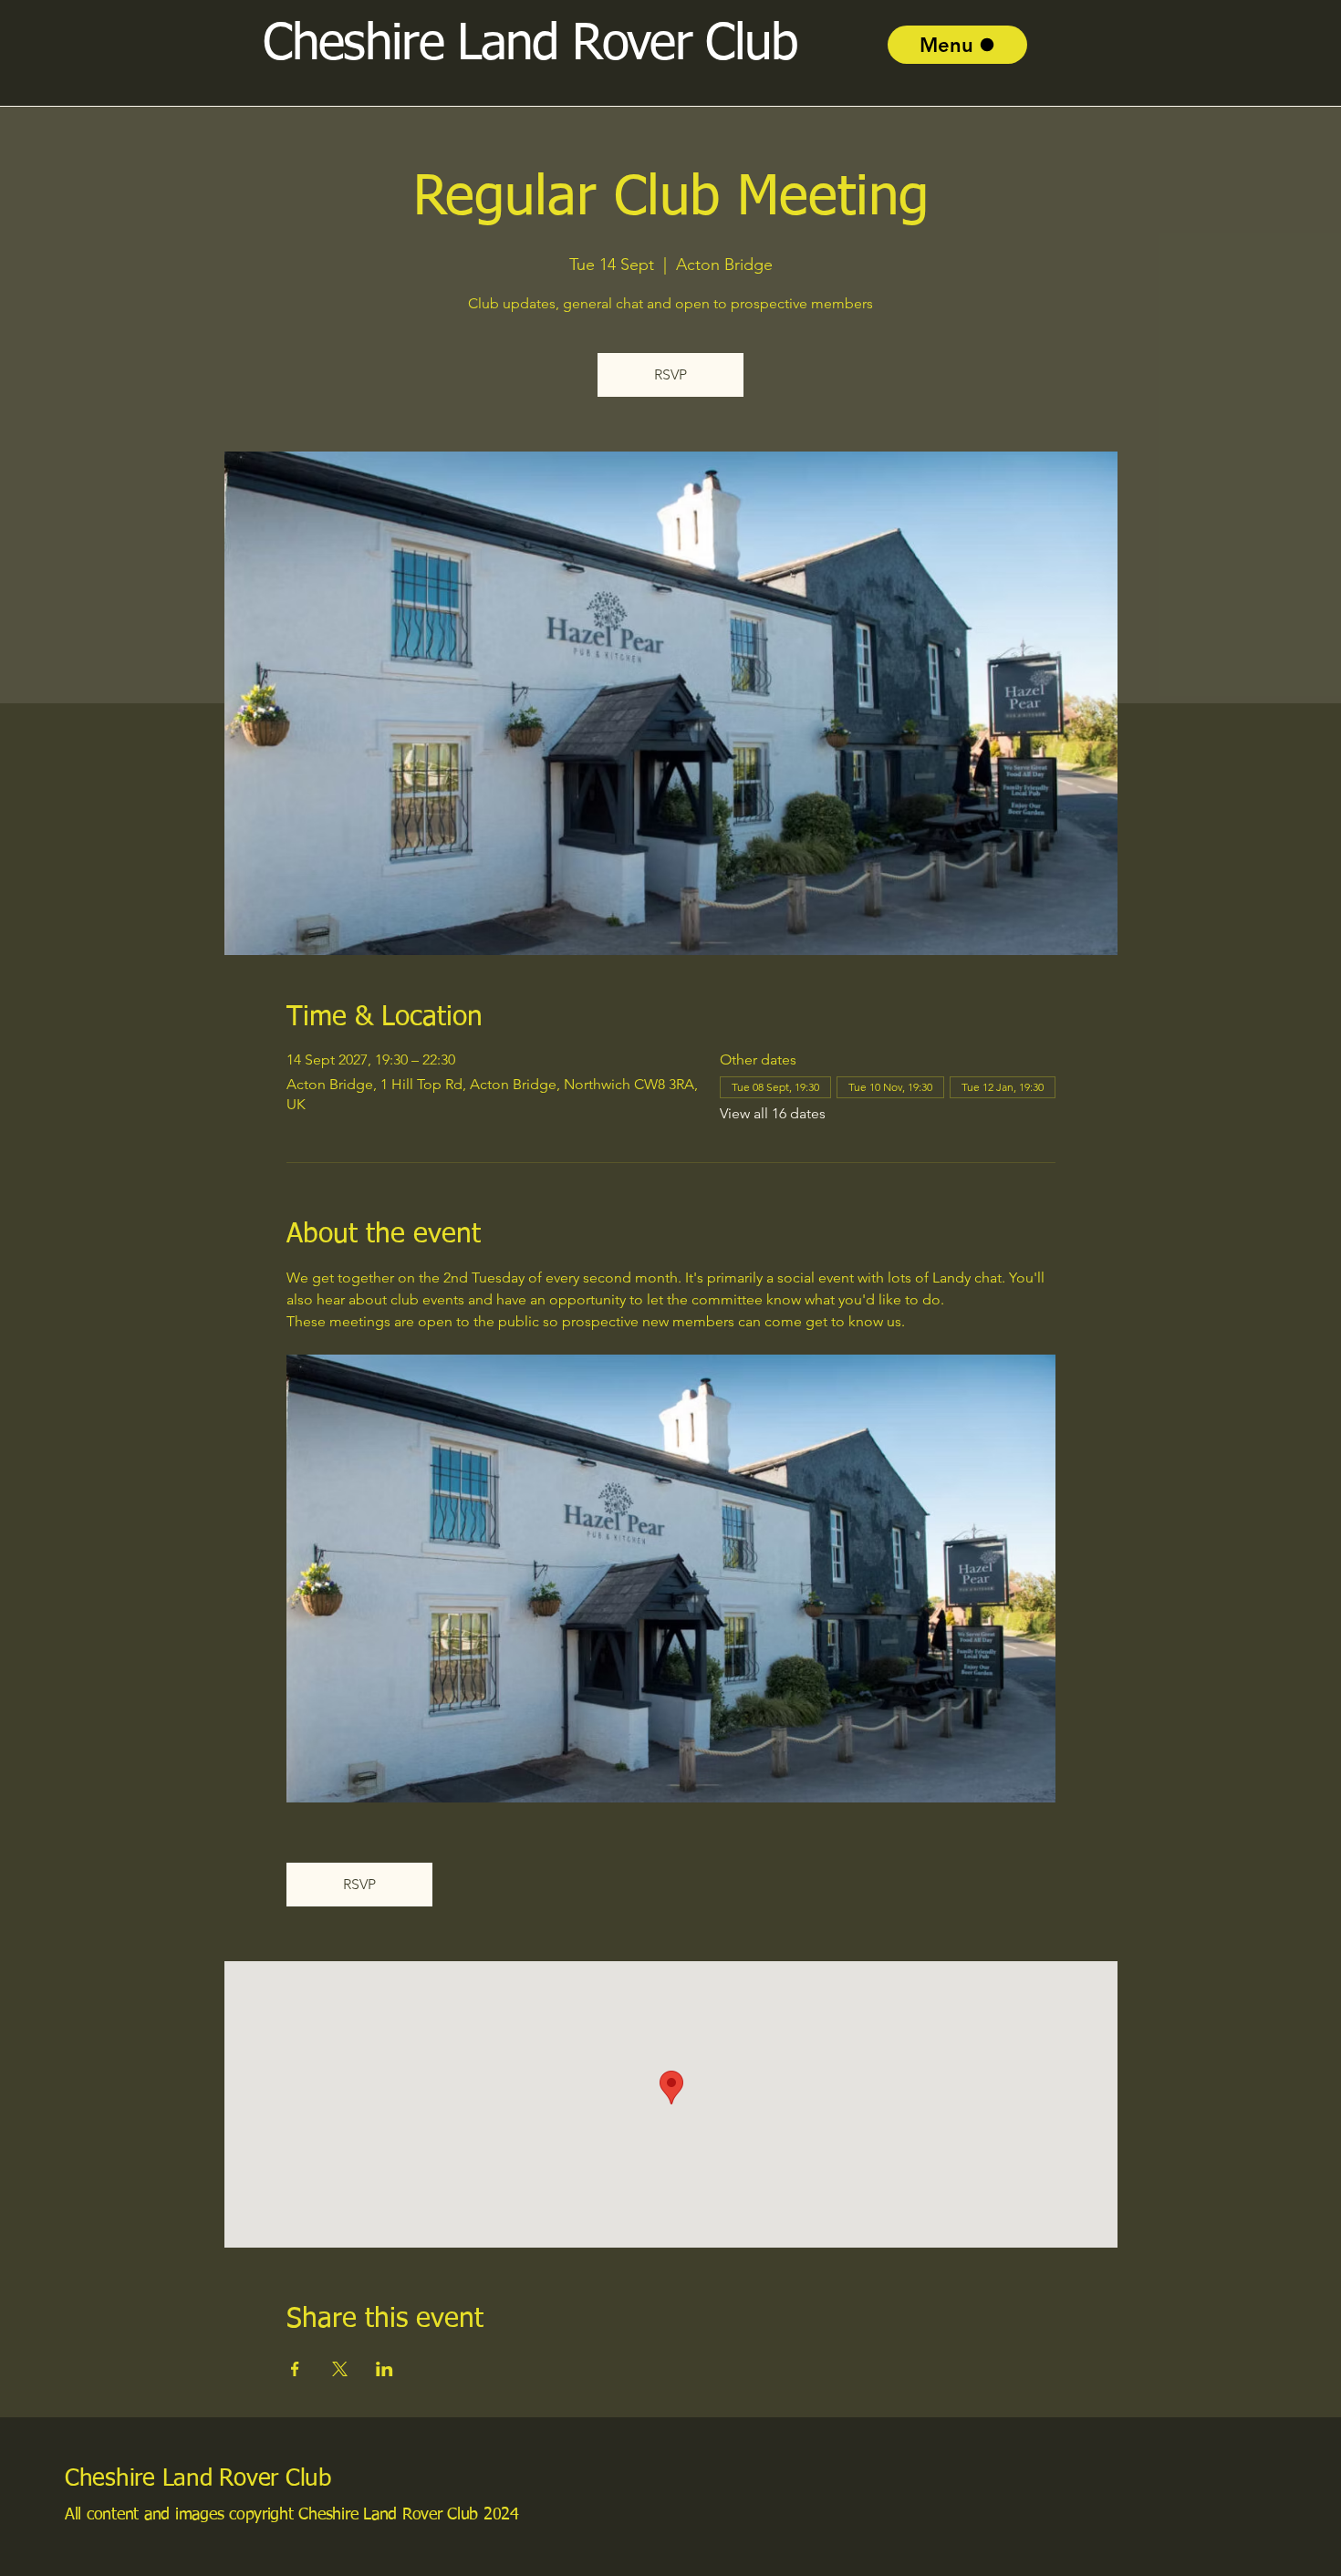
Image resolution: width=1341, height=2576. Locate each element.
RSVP (670, 374)
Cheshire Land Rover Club (198, 2479)
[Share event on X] (340, 2369)
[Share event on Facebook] (295, 2369)
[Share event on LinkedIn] (385, 2369)
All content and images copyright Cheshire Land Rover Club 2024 (292, 2515)
